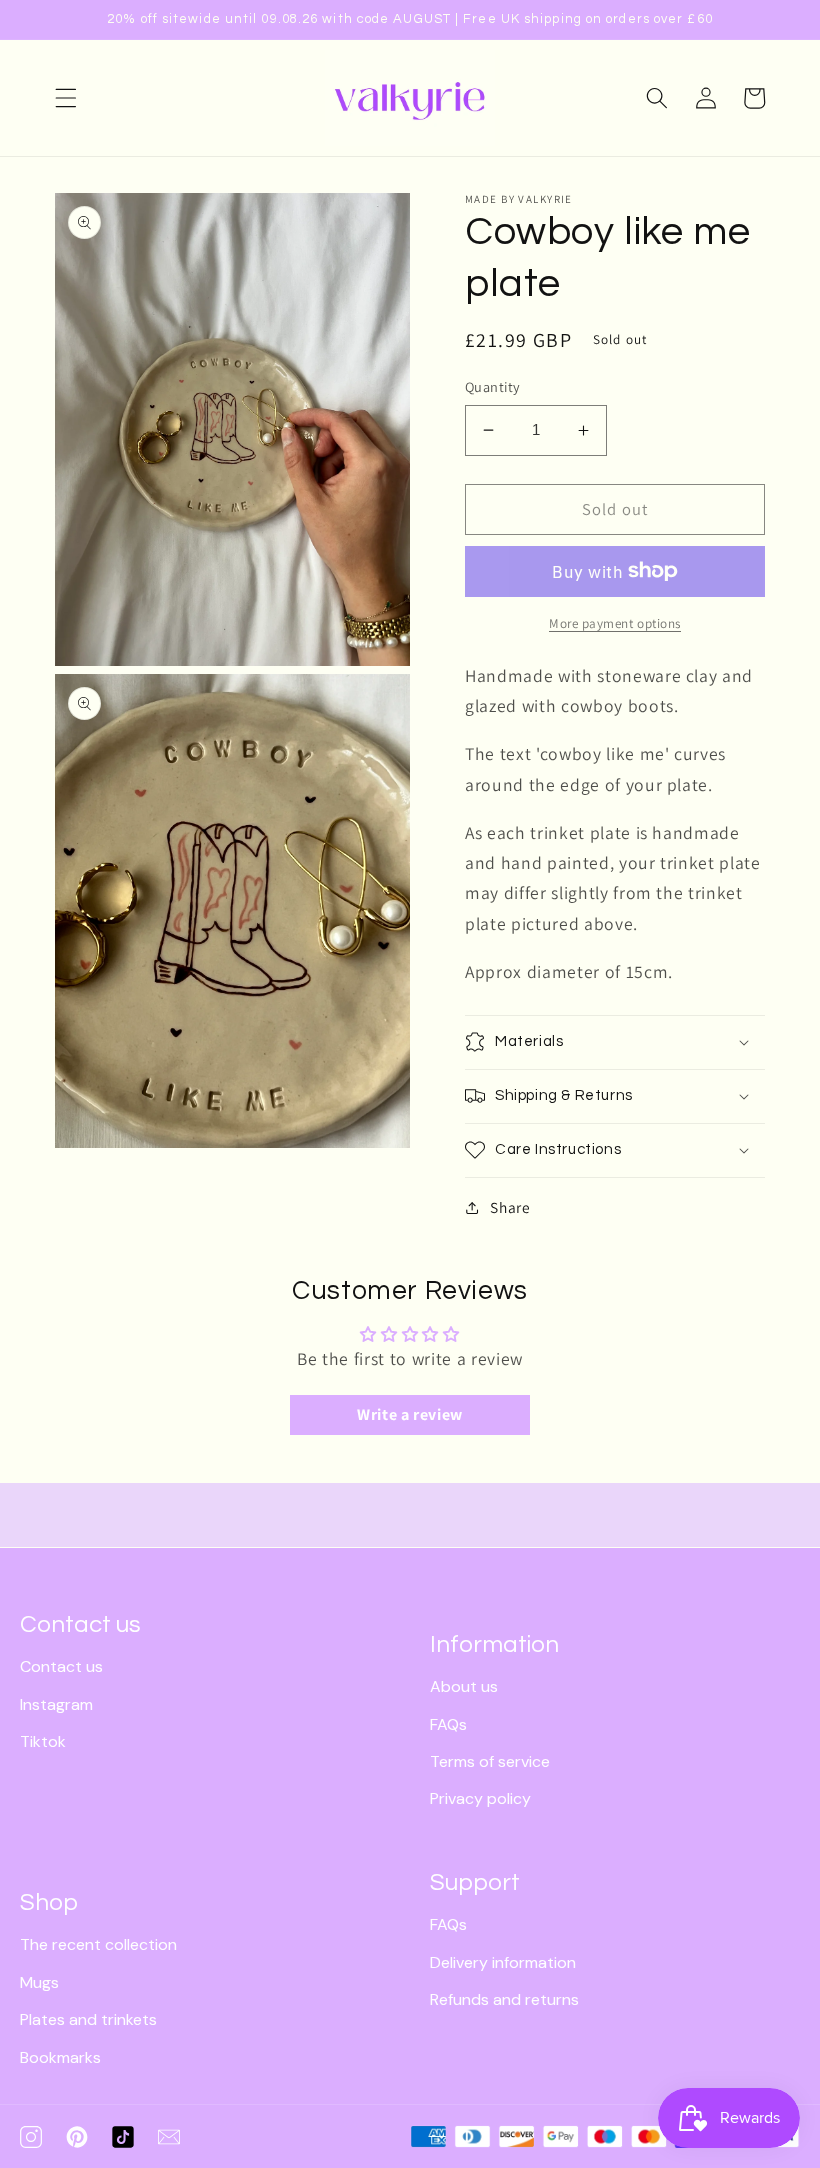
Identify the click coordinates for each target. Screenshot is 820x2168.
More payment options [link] (615, 623)
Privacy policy (480, 1798)
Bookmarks (60, 2057)
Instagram (56, 1704)
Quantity (493, 386)
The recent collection (98, 1944)
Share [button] (510, 1207)
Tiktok (43, 1741)
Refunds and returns (504, 1999)
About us (464, 1686)
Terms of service (490, 1761)
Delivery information (503, 1962)
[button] (66, 98)
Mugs (39, 1982)
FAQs (448, 1724)
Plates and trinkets (88, 2019)
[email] (169, 2137)
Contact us (61, 1666)
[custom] (31, 2137)
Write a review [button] (410, 1414)
